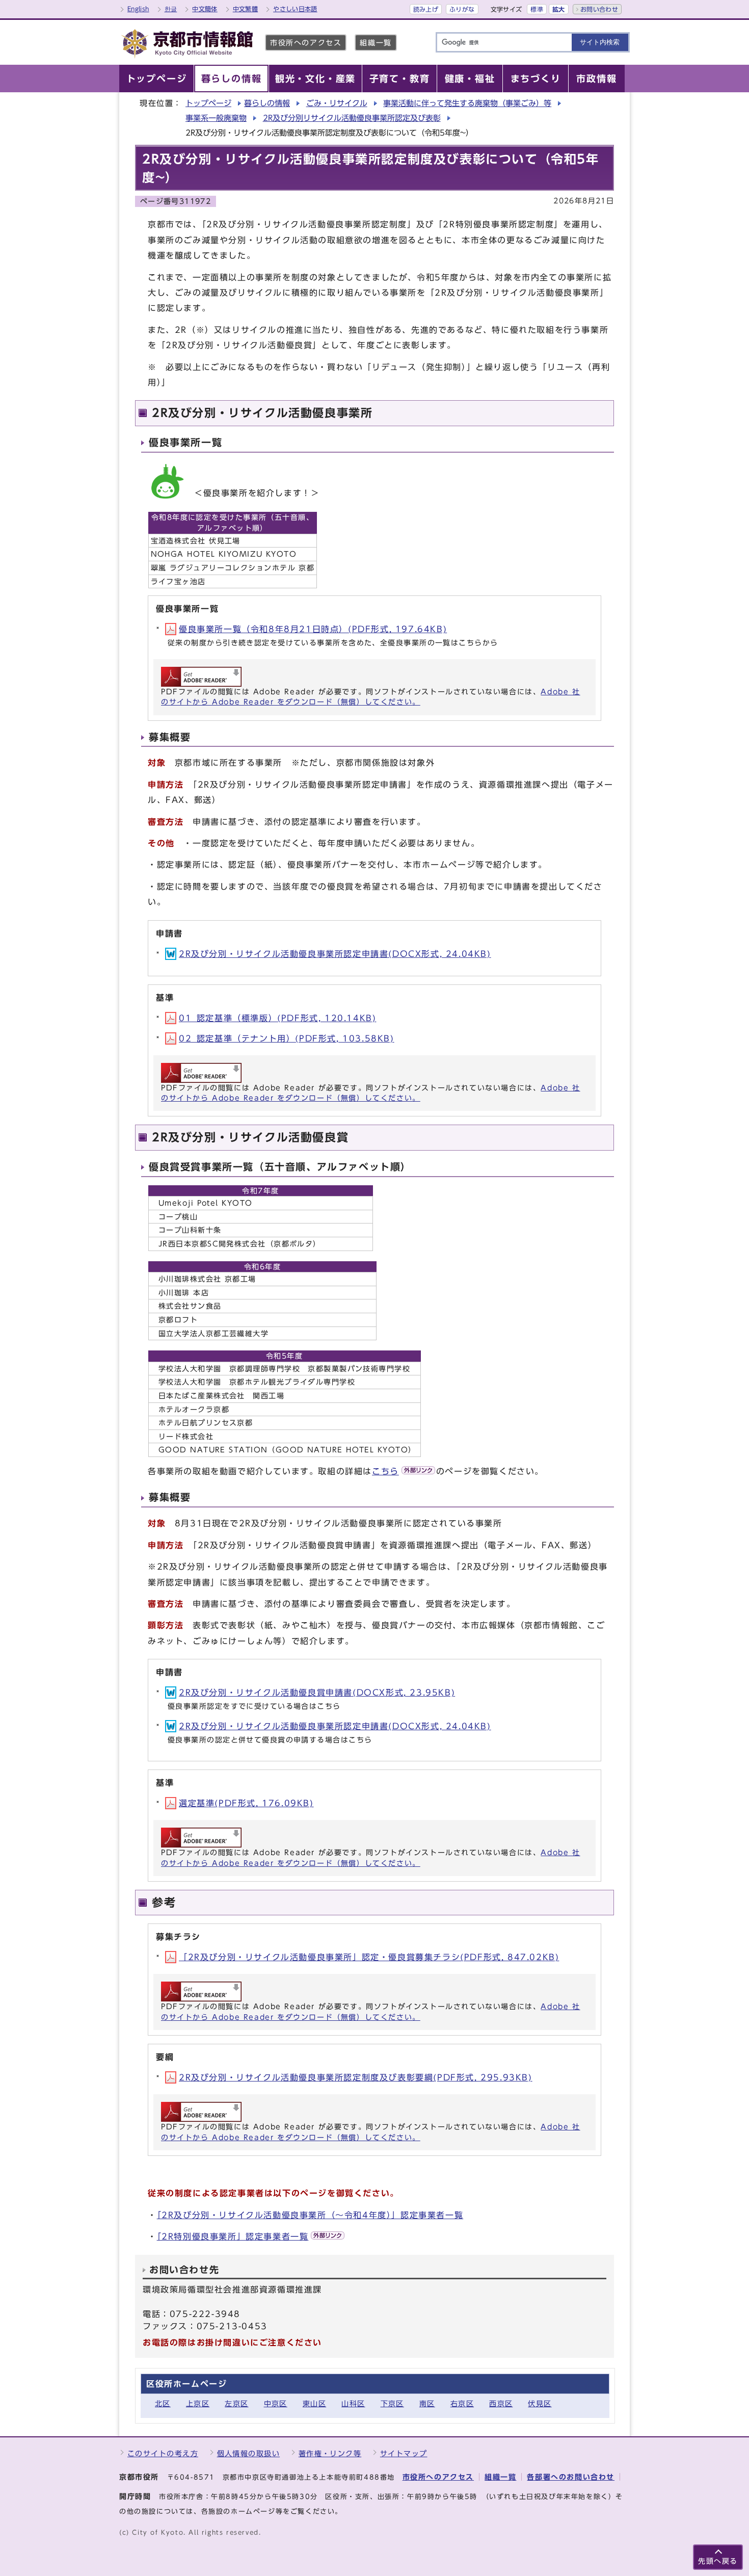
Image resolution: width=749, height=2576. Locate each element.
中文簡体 (205, 9)
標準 (537, 9)
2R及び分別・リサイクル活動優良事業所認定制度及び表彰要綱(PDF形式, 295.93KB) (356, 2077)
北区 (163, 2403)
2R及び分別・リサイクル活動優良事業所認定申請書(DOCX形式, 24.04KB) (335, 954)
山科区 (353, 2403)
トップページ (208, 103)
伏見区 (540, 2403)
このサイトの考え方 (163, 2453)
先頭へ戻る (718, 2561)
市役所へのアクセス (306, 43)
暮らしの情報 (267, 103)
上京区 (198, 2403)
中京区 (276, 2403)
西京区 (501, 2403)
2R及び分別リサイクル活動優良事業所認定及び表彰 (352, 118)
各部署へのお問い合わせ (571, 2477)
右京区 (462, 2403)
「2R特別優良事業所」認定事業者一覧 (233, 2236)
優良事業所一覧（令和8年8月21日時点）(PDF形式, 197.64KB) (313, 629)
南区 (427, 2403)
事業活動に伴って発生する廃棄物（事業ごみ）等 (467, 103)
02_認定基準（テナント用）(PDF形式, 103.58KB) (287, 1038)
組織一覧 (376, 43)
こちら (385, 1471)
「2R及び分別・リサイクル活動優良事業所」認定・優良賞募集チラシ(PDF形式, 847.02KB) (369, 1957)
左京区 (236, 2403)
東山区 (314, 2403)
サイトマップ (404, 2453)
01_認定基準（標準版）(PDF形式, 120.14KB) (277, 1018)
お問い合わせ (599, 9)
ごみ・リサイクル (337, 103)
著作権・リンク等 (330, 2453)
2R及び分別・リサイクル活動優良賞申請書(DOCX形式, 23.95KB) (317, 1693)
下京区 (392, 2403)
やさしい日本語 (295, 9)
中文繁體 (245, 9)
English (138, 9)
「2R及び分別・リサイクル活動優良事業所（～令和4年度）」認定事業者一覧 (310, 2215)
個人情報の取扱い (249, 2453)
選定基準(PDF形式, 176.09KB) (246, 1803)
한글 (171, 9)
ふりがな (462, 9)
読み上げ (426, 9)
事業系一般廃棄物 (216, 118)
